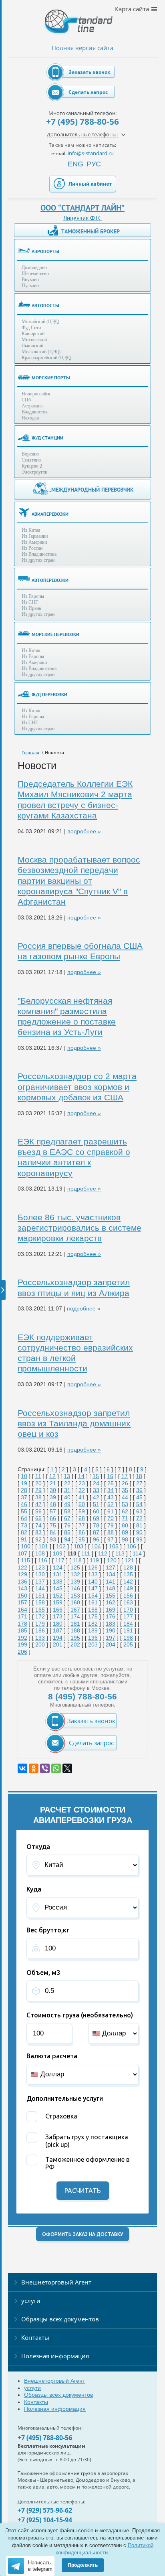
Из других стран (38, 560)
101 (43, 1546)
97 (111, 1539)
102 (61, 1546)
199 (22, 1644)
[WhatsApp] (56, 1768)
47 (38, 1504)
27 (139, 1483)
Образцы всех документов (60, 2319)
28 (24, 1490)
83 (38, 1532)
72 (139, 1518)
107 (22, 1553)
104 (96, 1546)
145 (58, 1588)
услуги (31, 2301)
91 (24, 1539)
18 (139, 1476)
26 (125, 1483)
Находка (30, 418)
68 (82, 1518)
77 (82, 1525)
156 (128, 1596)
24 (96, 1483)
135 (128, 1574)
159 (58, 1602)
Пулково (30, 286)
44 (125, 1497)
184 (128, 1624)
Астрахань (32, 406)
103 (78, 1546)
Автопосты (45, 305)
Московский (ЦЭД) (41, 352)
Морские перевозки (55, 634)
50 (82, 1504)
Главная (30, 753)
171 (22, 1616)
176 (111, 1616)
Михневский (34, 340)
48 (53, 1504)
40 (67, 1497)
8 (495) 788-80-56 (82, 1696)
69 (96, 1518)
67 (67, 1518)
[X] (67, 1768)
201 (58, 1644)
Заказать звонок (89, 72)
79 (111, 1525)
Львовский (32, 346)
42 (96, 1497)
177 (128, 1616)
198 (128, 1638)
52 (111, 1504)
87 (96, 1532)
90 (139, 1532)
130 (40, 1574)
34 (111, 1490)
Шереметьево (35, 273)
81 (139, 1525)
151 (40, 1596)
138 (58, 1582)
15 (96, 1476)
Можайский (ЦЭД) (40, 322)
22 (67, 1483)
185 (22, 1630)
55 (24, 1511)
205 (128, 1644)
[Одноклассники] (34, 1768)
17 (125, 1476)
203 (93, 1644)
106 (131, 1546)
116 (43, 1560)
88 (111, 1532)
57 (53, 1511)
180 (58, 1624)
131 (58, 1574)
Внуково (30, 279)
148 (111, 1588)
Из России (32, 548)
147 (93, 1588)
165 (40, 1610)
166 (58, 1610)
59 (82, 1511)
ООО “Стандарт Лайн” (82, 208)
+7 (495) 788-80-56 (82, 122)
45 (139, 1497)
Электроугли (34, 472)
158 (40, 1602)
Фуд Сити (31, 328)
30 (53, 1490)
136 (22, 1582)
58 (67, 1511)
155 (111, 1596)
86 (82, 1532)
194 (58, 1638)
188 (75, 1630)
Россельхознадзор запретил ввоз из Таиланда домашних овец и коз (74, 1424)
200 (40, 1644)
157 (22, 1602)
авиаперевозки (50, 514)
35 (125, 1490)
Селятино (31, 460)
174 (75, 1616)
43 (111, 1497)
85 (67, 1532)
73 (24, 1525)
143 (22, 1588)
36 (139, 1490)
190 (111, 1630)
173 (58, 1616)
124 (58, 1567)
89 (125, 1532)
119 (94, 1560)
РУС (94, 164)
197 (111, 1638)
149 (128, 1588)
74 (38, 1525)
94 (67, 1539)
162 (111, 1602)
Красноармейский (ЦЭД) (46, 358)
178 (22, 1624)
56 (38, 1511)
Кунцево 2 (32, 466)
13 (67, 1476)
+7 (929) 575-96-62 (45, 2510)
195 (75, 1638)
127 (111, 1567)
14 (81, 1476)
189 (93, 1630)
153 (75, 1596)
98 (125, 1539)
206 (22, 1652)
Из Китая (31, 530)
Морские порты (51, 378)
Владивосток (35, 412)
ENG (75, 164)
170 (128, 1610)
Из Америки (34, 542)
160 (75, 1602)
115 (25, 1560)
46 (24, 1504)
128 (128, 1567)
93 (53, 1539)
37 (24, 1497)
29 (38, 1490)
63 (139, 1511)
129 (22, 1574)
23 (82, 1483)
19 (24, 1483)
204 (111, 1644)
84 (53, 1532)
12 (52, 1476)
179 (40, 1624)
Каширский (33, 334)
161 (93, 1602)
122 (22, 1567)
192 (22, 1638)
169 (111, 1610)
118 (77, 1560)
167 (75, 1610)
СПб (26, 400)
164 (22, 1610)
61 (111, 1511)
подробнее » (84, 831)
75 (53, 1525)
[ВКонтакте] (22, 1768)
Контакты (35, 2337)
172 (40, 1616)
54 (139, 1504)
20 (38, 1483)
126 (93, 1567)
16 (110, 1476)
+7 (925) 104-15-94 (45, 2520)
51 (96, 1504)
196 (93, 1638)
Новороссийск (36, 394)
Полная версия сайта (82, 48)
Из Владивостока (39, 554)
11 (38, 1476)
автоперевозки (50, 580)
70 (111, 1518)
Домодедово (34, 267)
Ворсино (30, 454)
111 (86, 1553)
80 (125, 1525)
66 (53, 1518)
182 (93, 1624)
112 (103, 1553)
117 (60, 1560)
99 (139, 1539)
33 (96, 1490)
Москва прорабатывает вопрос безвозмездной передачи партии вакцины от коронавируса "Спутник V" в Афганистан (79, 881)
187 (58, 1630)
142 (128, 1582)
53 (125, 1504)
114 (137, 1553)
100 (26, 1546)
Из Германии (35, 536)
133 (93, 1574)
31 (67, 1490)
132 (75, 1574)
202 (75, 1644)
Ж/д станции (47, 438)
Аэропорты (45, 251)
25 (111, 1483)
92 (38, 1539)
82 (24, 1532)
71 (125, 1518)
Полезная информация (55, 2356)
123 (40, 1567)
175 (93, 1616)
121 (129, 1560)
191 (128, 1630)
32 (82, 1490)
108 (40, 1553)
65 (38, 1518)
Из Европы (33, 596)
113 (120, 1553)
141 (111, 1582)
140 (93, 1582)
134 (111, 1574)
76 (67, 1525)
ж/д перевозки (49, 694)
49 (67, 1504)
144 (40, 1588)
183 (111, 1624)
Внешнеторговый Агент (56, 2282)
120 (112, 1560)
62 (125, 1511)
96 (96, 1539)
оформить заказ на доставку (82, 2234)
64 (24, 1518)
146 (75, 1588)
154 (93, 1596)
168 (93, 1610)
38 (38, 1497)
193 (40, 1638)
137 (40, 1582)
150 (22, 1596)
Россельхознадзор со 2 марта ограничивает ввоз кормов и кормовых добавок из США (77, 1087)
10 (24, 1476)
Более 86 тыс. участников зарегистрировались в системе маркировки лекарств (79, 1228)
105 (114, 1546)
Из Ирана (31, 608)
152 (58, 1596)
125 (75, 1567)
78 (96, 1525)
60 (96, 1511)
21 (53, 1483)
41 (82, 1497)
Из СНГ (30, 602)
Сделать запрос (88, 92)
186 (40, 1630)
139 (75, 1582)
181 (75, 1624)
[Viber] (45, 1768)
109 (58, 1553)
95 (82, 1539)
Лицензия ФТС (82, 218)
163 (128, 1602)
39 (53, 1497)
